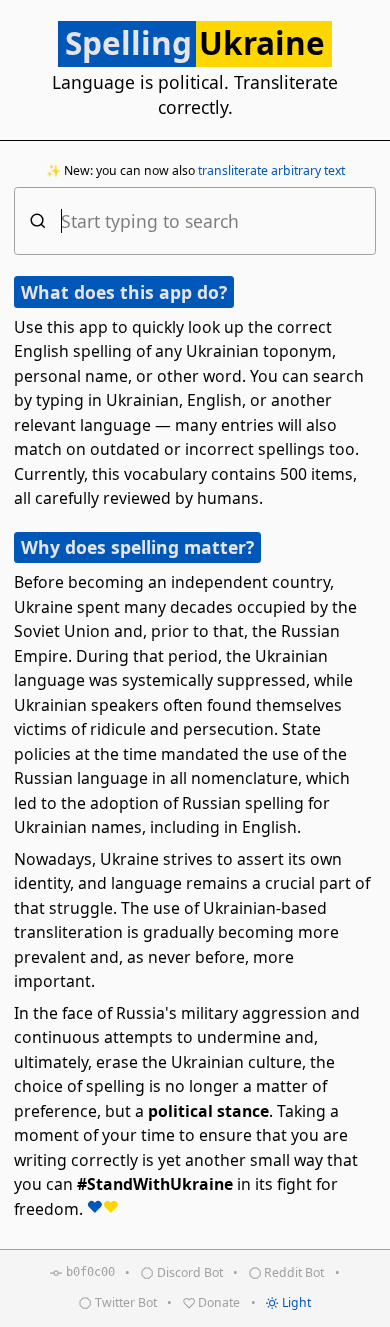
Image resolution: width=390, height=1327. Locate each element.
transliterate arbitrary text (271, 170)
